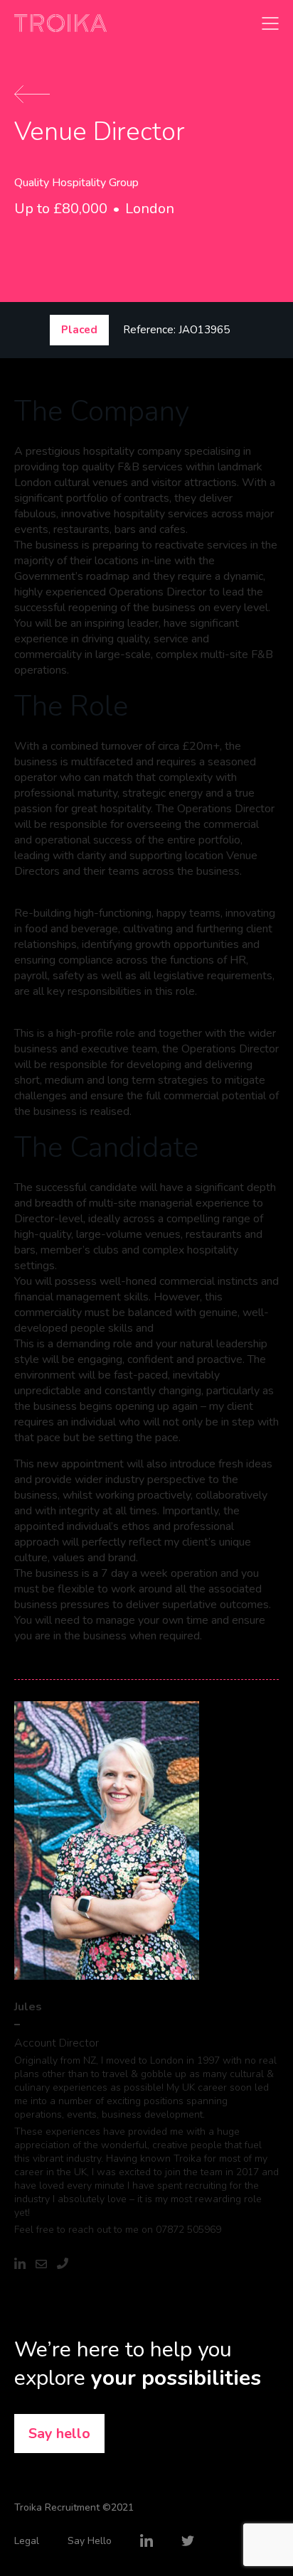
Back (32, 94)
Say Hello (90, 2541)
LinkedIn (146, 2540)
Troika (60, 23)
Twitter (188, 2540)
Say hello (59, 2434)
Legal (27, 2541)
